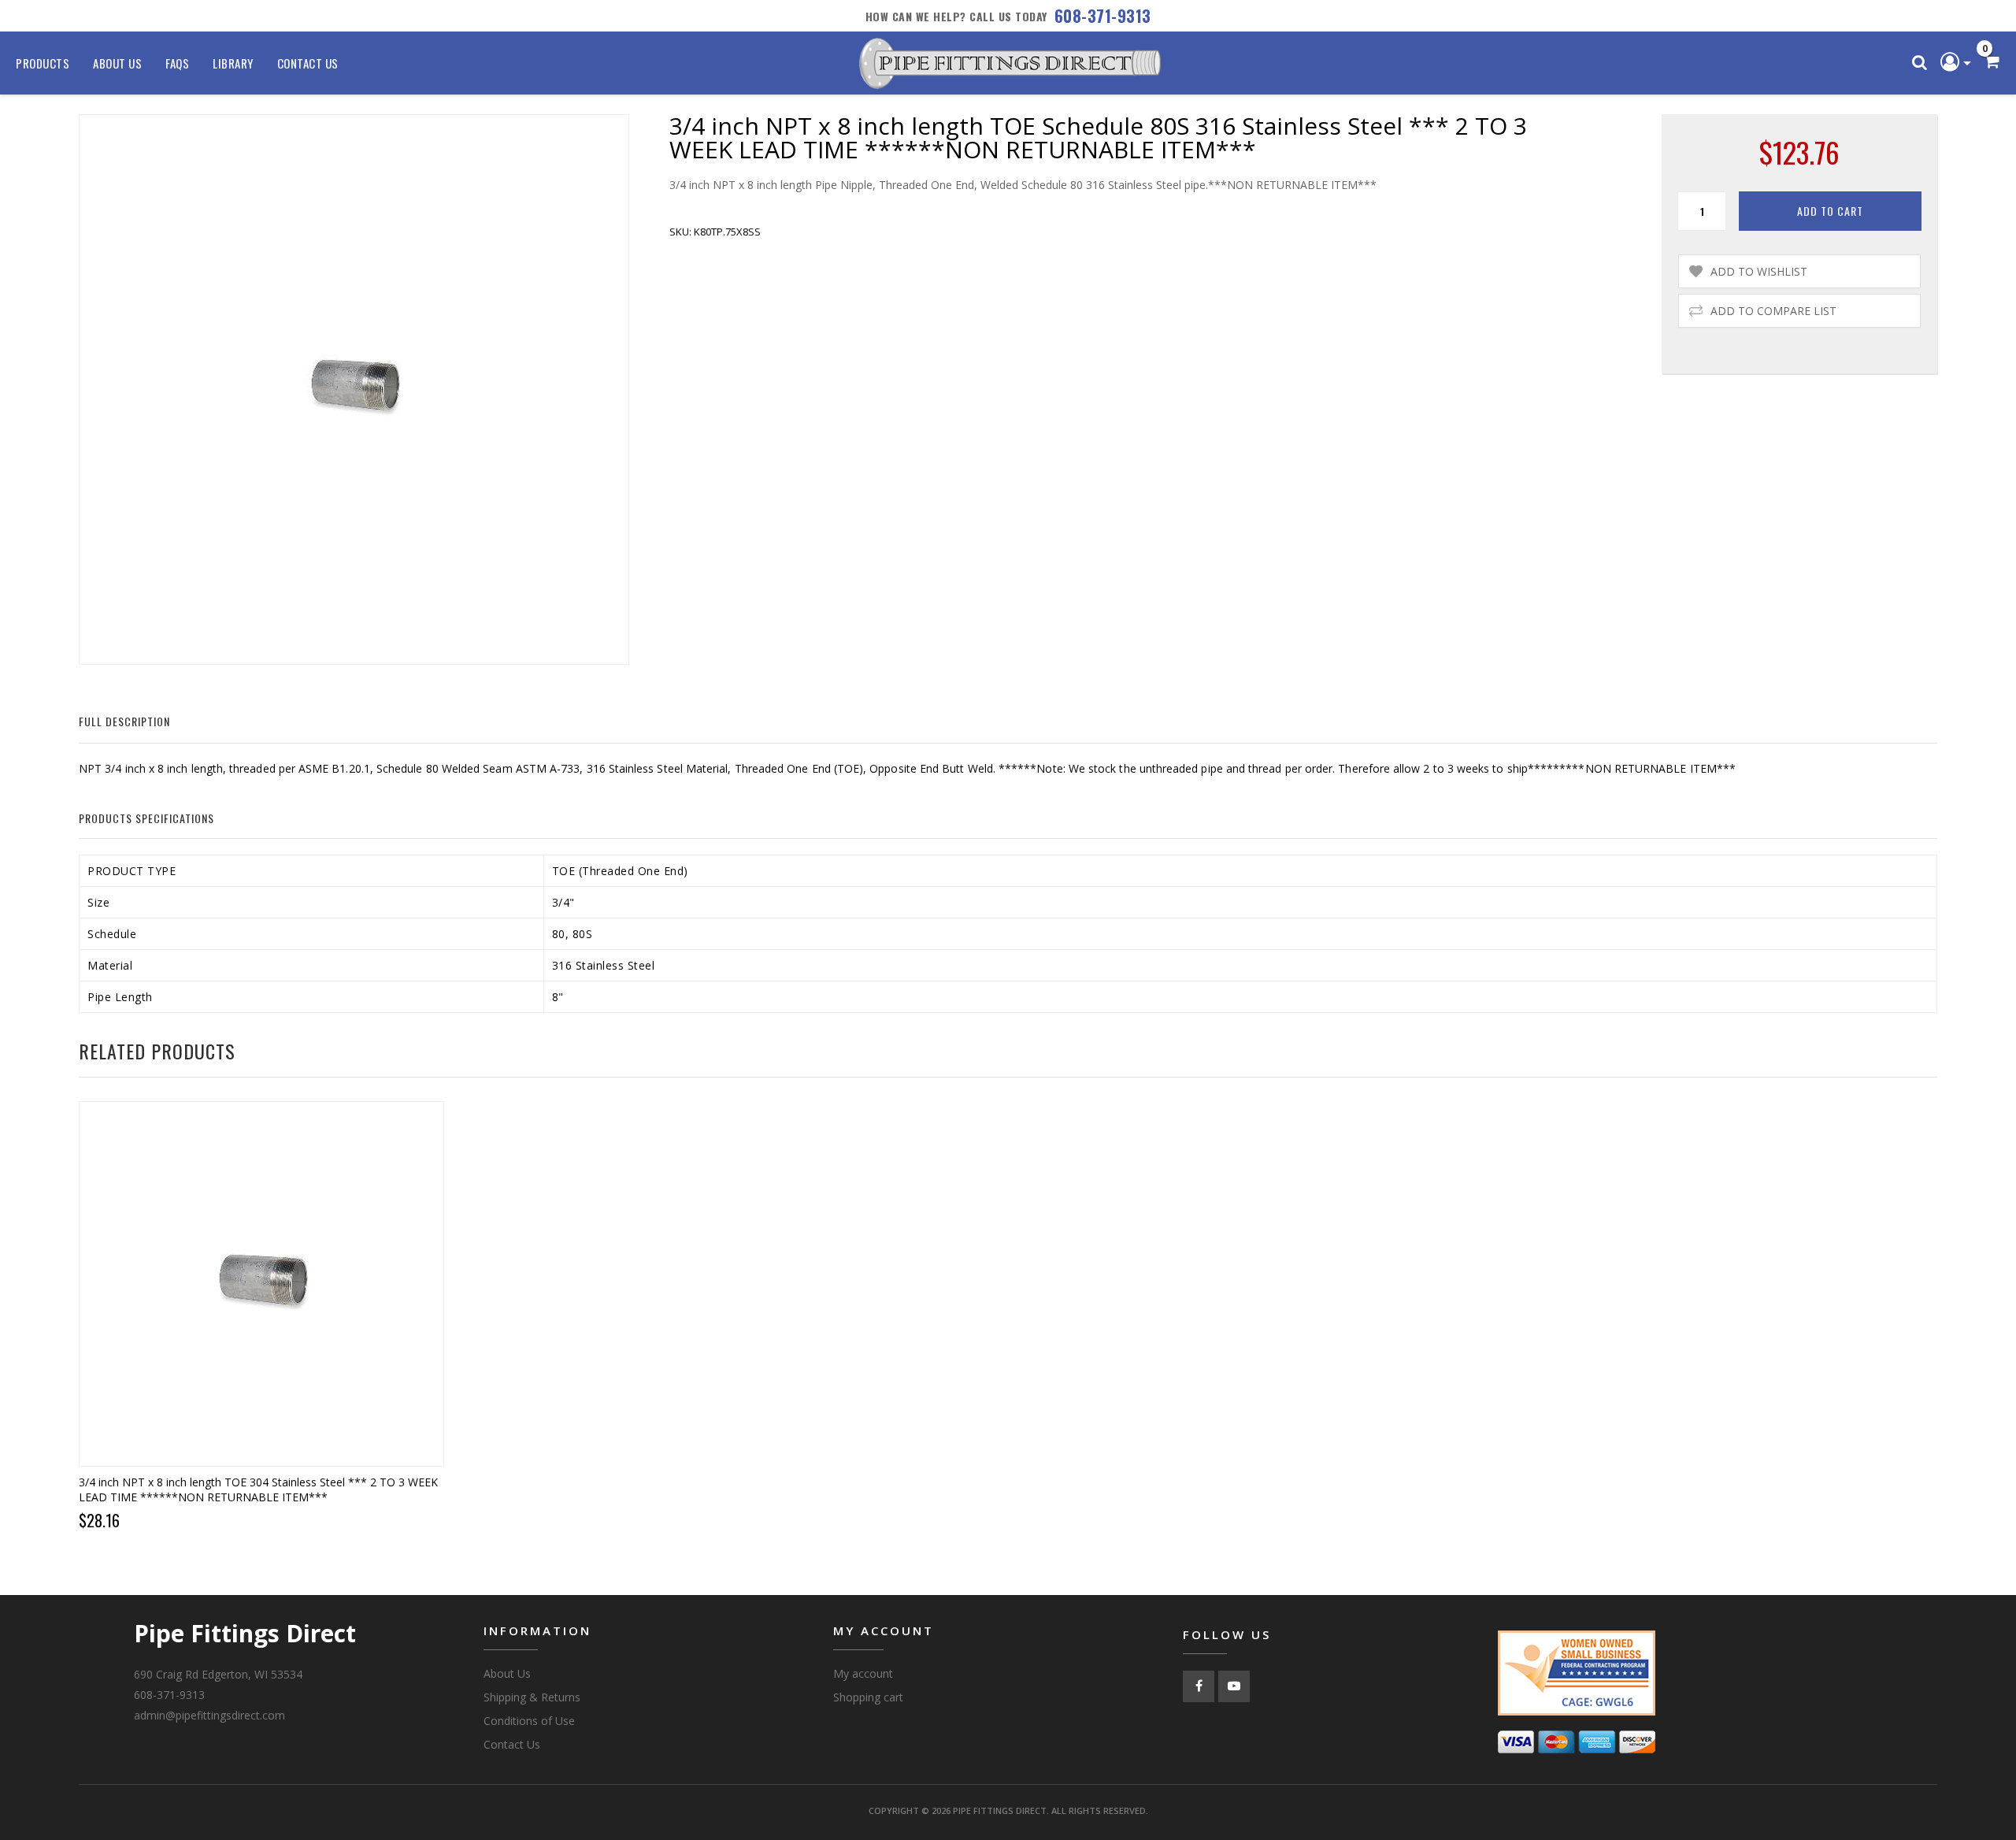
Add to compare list (1773, 311)
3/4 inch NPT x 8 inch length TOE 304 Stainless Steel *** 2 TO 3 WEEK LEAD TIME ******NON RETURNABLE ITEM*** (258, 1489)
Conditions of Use (529, 1721)
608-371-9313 (1103, 16)
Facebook (1199, 1686)
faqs (177, 63)
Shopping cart (868, 1697)
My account (863, 1673)
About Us (117, 63)
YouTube (1234, 1686)
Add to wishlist (1759, 271)
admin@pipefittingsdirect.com (209, 1715)
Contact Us (308, 63)
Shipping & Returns (532, 1697)
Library (233, 63)
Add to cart (1830, 211)
